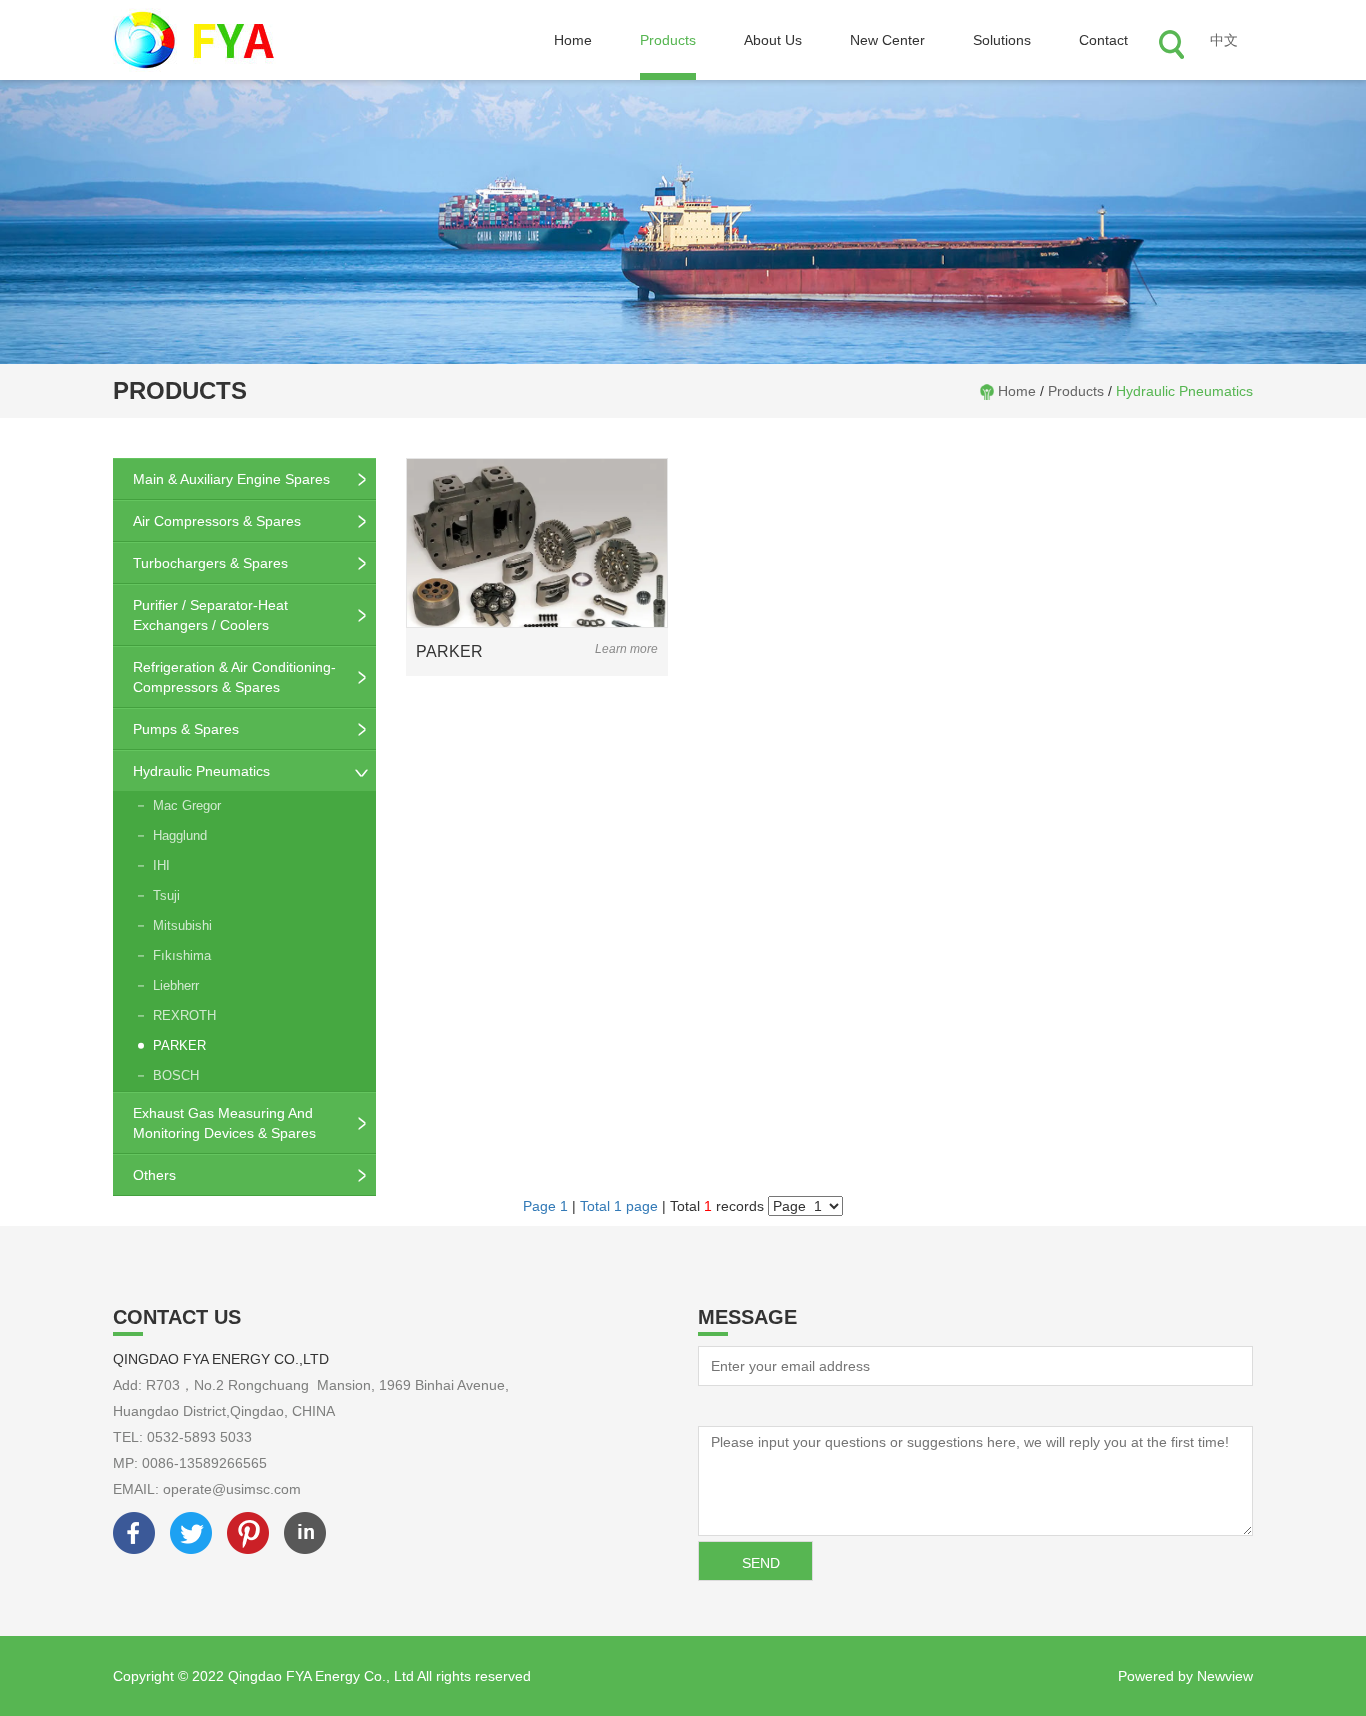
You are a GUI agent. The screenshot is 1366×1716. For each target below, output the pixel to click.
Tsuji (166, 895)
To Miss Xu (732, 1406)
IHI (161, 865)
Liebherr (176, 985)
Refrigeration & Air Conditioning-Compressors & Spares (234, 677)
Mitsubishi (182, 925)
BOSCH (176, 1075)
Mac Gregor (187, 805)
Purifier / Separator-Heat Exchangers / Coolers (210, 615)
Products (668, 40)
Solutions (1002, 40)
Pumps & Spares (186, 729)
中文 (1224, 40)
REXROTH (184, 1015)
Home (573, 40)
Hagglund (180, 835)
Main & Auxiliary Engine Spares (231, 479)
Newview (1225, 1676)
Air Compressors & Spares (217, 521)
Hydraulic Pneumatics (1184, 391)
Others (154, 1175)
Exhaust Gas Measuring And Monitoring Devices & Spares (224, 1123)
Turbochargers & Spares (210, 563)
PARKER (179, 1045)
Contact (1103, 40)
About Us (773, 40)
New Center (887, 40)
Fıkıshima (182, 955)
